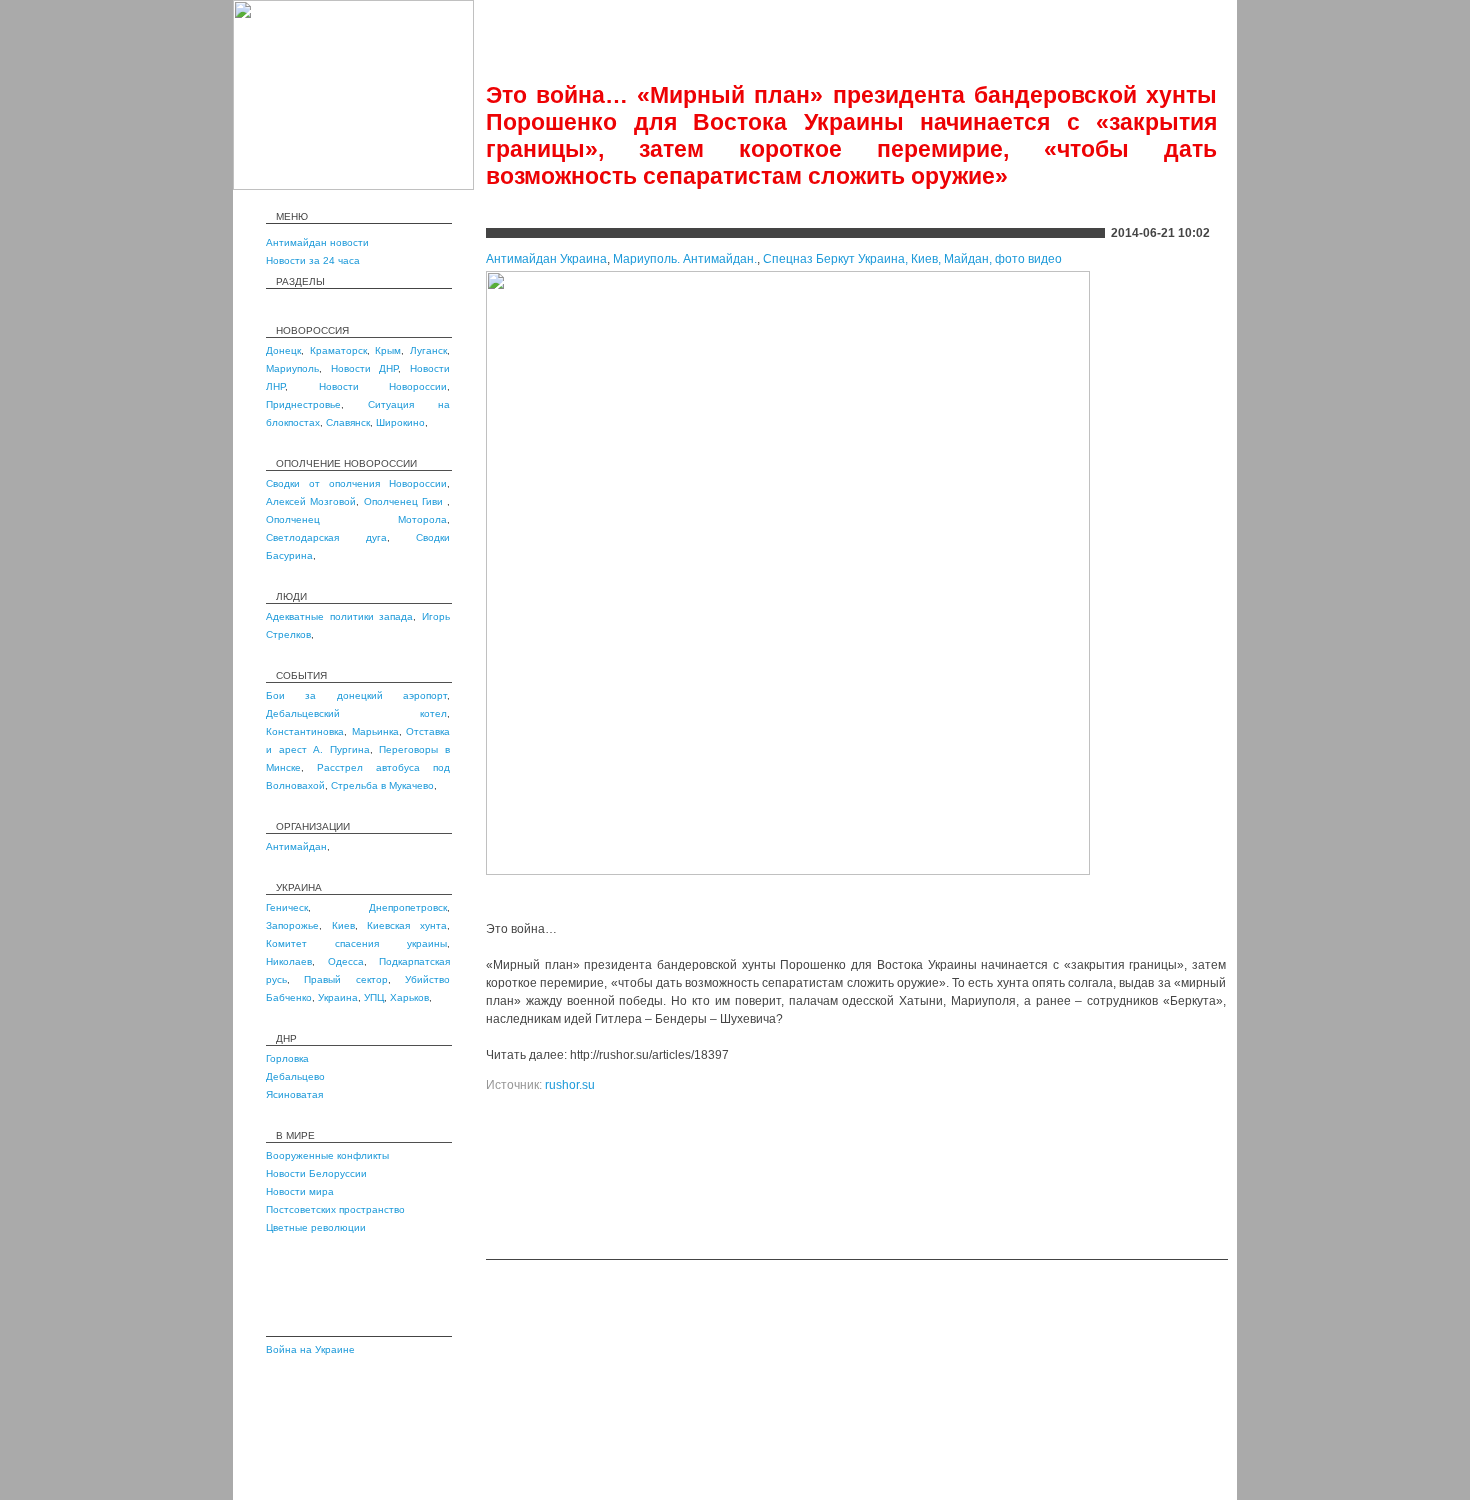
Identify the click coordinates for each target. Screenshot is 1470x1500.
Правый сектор (345, 979)
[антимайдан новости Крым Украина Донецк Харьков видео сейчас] (353, 186)
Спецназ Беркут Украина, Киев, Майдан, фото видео (912, 259)
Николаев (289, 961)
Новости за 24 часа (313, 260)
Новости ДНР (365, 368)
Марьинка (375, 731)
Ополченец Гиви (406, 501)
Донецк (283, 350)
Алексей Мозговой (311, 501)
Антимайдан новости (317, 242)
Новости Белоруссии (316, 1173)
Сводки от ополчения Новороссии (356, 483)
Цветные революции (316, 1227)
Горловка (287, 1058)
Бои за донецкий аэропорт (356, 695)
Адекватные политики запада (339, 616)
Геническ (287, 907)
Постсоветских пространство (335, 1209)
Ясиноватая (294, 1094)
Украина (338, 997)
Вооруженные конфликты (327, 1155)
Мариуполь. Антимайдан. (685, 259)
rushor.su (570, 1085)
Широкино (400, 422)
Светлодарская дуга (326, 537)
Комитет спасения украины (356, 943)
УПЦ (374, 997)
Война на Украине (310, 1349)
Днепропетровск (408, 907)
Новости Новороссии (383, 386)
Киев (343, 925)
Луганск (428, 350)
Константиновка (305, 731)
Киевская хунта (407, 925)
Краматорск (338, 350)
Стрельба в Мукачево (382, 785)
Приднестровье (303, 404)
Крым (388, 350)
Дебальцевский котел (356, 713)
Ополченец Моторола (356, 519)
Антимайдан (296, 846)
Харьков (409, 997)
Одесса (346, 961)
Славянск (348, 422)
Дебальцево (295, 1076)
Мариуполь (292, 368)
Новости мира (300, 1191)
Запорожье (292, 925)
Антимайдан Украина (546, 259)
